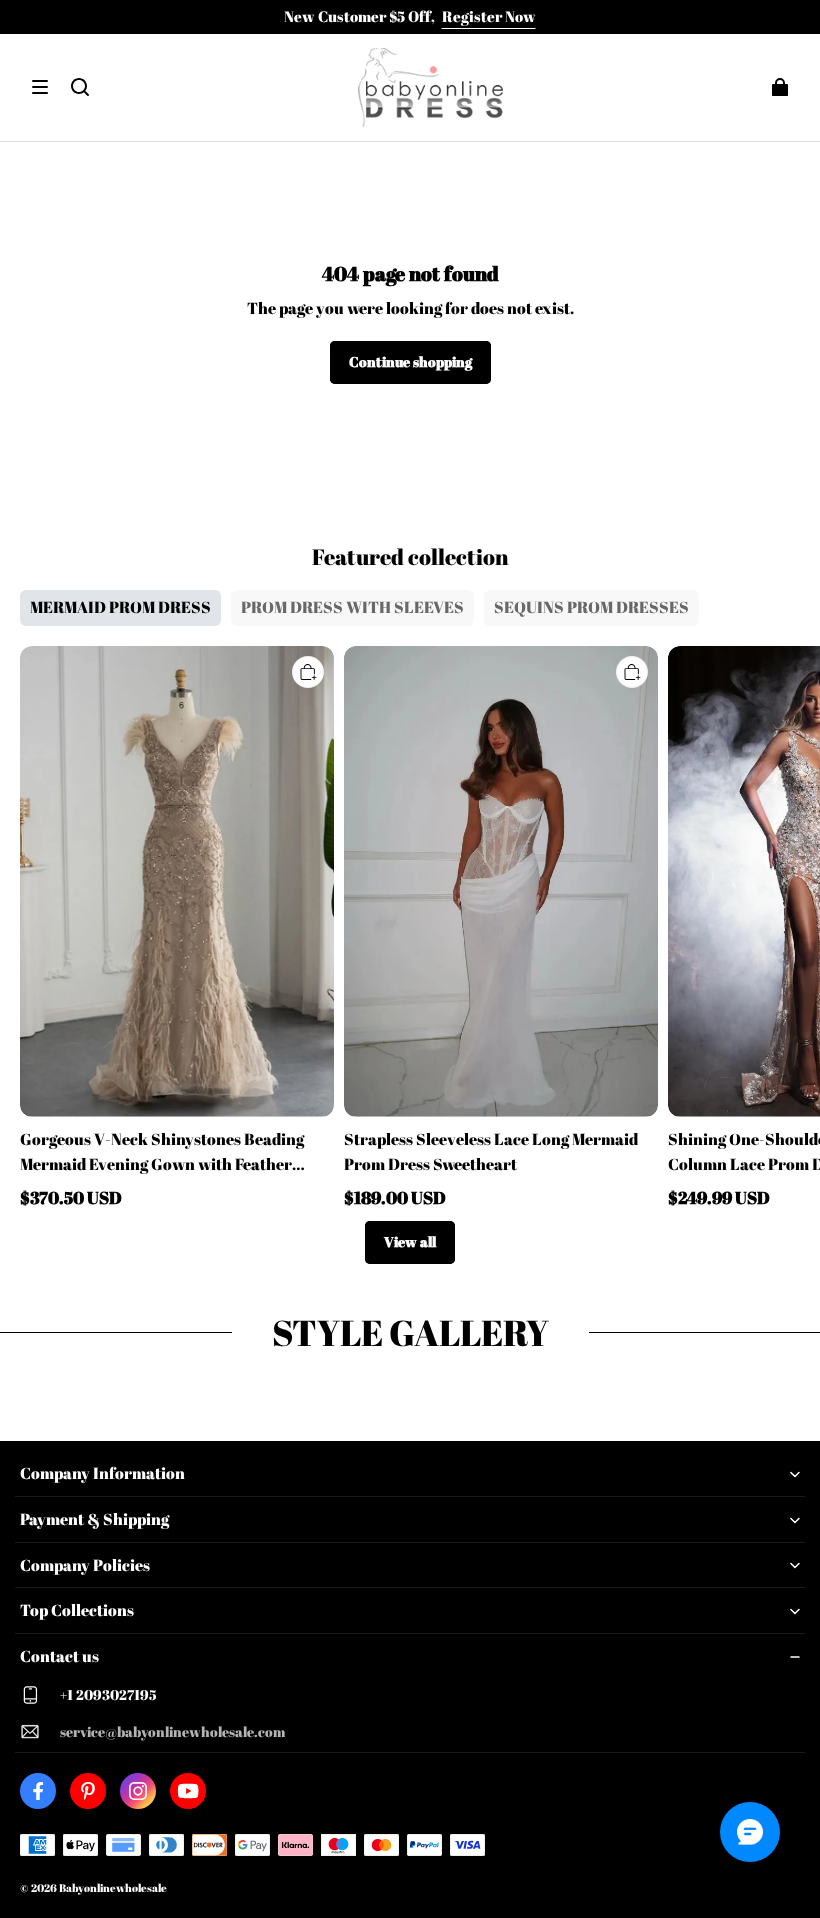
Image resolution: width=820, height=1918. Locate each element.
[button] (40, 87)
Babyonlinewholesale (113, 1887)
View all (410, 1241)
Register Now (489, 16)
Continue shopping (410, 361)
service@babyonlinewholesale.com (172, 1731)
